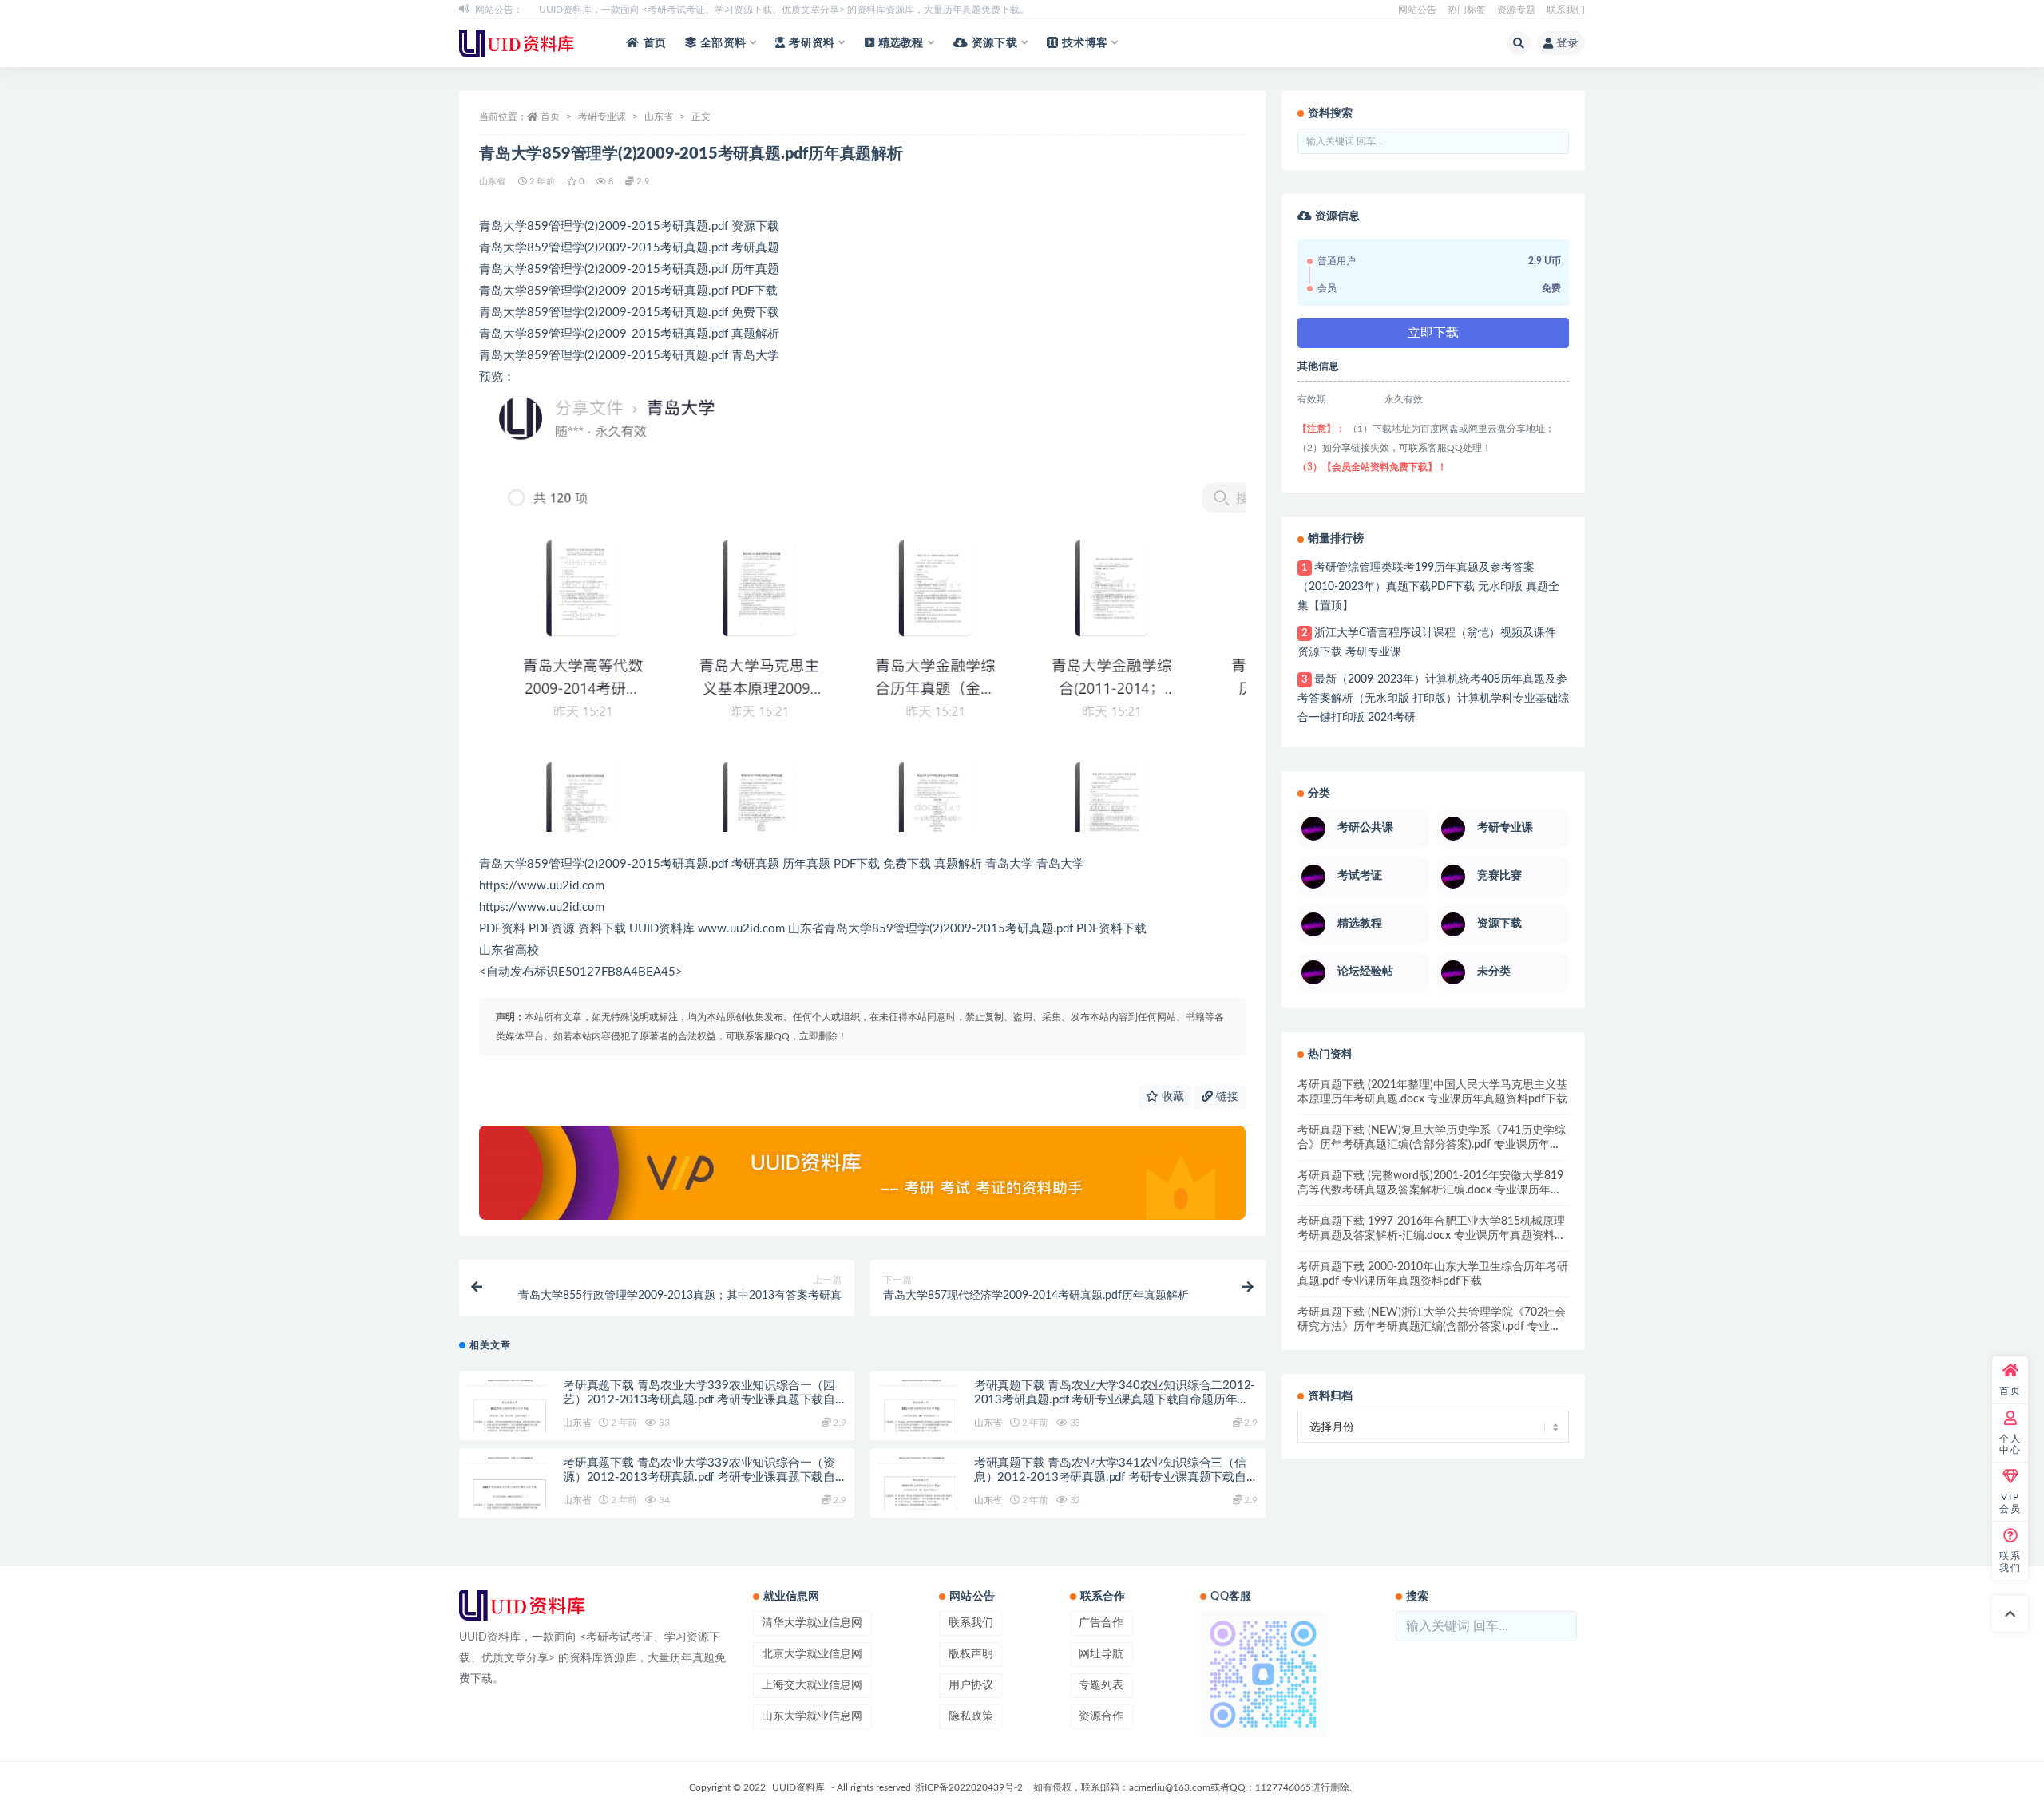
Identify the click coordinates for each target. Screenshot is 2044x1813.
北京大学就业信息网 (812, 1654)
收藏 (1171, 1097)
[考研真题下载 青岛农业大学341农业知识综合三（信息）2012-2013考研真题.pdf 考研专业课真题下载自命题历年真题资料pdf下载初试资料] (918, 1497)
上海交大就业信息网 (812, 1685)
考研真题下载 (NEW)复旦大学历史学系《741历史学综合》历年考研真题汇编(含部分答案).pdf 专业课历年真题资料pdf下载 (1432, 1145)
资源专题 (1516, 10)
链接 (1226, 1097)
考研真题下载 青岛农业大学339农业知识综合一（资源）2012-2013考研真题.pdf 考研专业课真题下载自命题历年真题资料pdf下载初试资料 (699, 1477)
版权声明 (971, 1654)
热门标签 (1467, 10)
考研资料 (812, 43)
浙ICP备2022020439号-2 (969, 1787)
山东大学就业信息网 (812, 1716)
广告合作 (1101, 1623)
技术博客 (1085, 43)
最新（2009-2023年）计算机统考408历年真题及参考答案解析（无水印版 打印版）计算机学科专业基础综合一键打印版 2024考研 (1433, 699)
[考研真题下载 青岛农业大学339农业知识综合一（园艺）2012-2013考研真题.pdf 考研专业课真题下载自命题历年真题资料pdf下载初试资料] (507, 1419)
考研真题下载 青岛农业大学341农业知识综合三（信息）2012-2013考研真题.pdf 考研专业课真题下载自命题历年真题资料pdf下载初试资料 (1110, 1477)
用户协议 (971, 1685)
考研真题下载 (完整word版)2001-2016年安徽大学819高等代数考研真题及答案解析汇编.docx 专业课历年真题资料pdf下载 (1430, 1190)
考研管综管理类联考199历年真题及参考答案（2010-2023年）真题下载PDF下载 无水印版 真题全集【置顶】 (1428, 587)
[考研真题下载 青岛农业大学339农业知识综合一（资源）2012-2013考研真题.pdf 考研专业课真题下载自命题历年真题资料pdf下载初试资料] (507, 1497)
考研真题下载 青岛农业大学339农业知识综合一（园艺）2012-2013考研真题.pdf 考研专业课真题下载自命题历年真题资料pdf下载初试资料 (699, 1400)
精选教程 (901, 43)
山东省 (659, 117)
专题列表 (1101, 1685)
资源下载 (994, 43)
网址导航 (1101, 1654)
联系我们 (1566, 10)
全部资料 (723, 43)
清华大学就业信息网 (812, 1623)
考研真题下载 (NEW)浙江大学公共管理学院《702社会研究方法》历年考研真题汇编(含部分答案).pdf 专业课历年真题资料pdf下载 (1432, 1327)
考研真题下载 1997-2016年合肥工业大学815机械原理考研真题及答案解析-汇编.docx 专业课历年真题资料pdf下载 (1431, 1236)
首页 (655, 43)
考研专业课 (602, 117)
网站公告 (1417, 10)
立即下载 (1433, 333)
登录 (1567, 43)
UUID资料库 (798, 1787)
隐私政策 (971, 1716)
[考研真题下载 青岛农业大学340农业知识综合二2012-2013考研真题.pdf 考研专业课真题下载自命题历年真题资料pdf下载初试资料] (918, 1419)
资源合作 (1101, 1716)
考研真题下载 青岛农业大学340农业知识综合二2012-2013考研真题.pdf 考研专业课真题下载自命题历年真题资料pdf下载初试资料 (1115, 1400)
